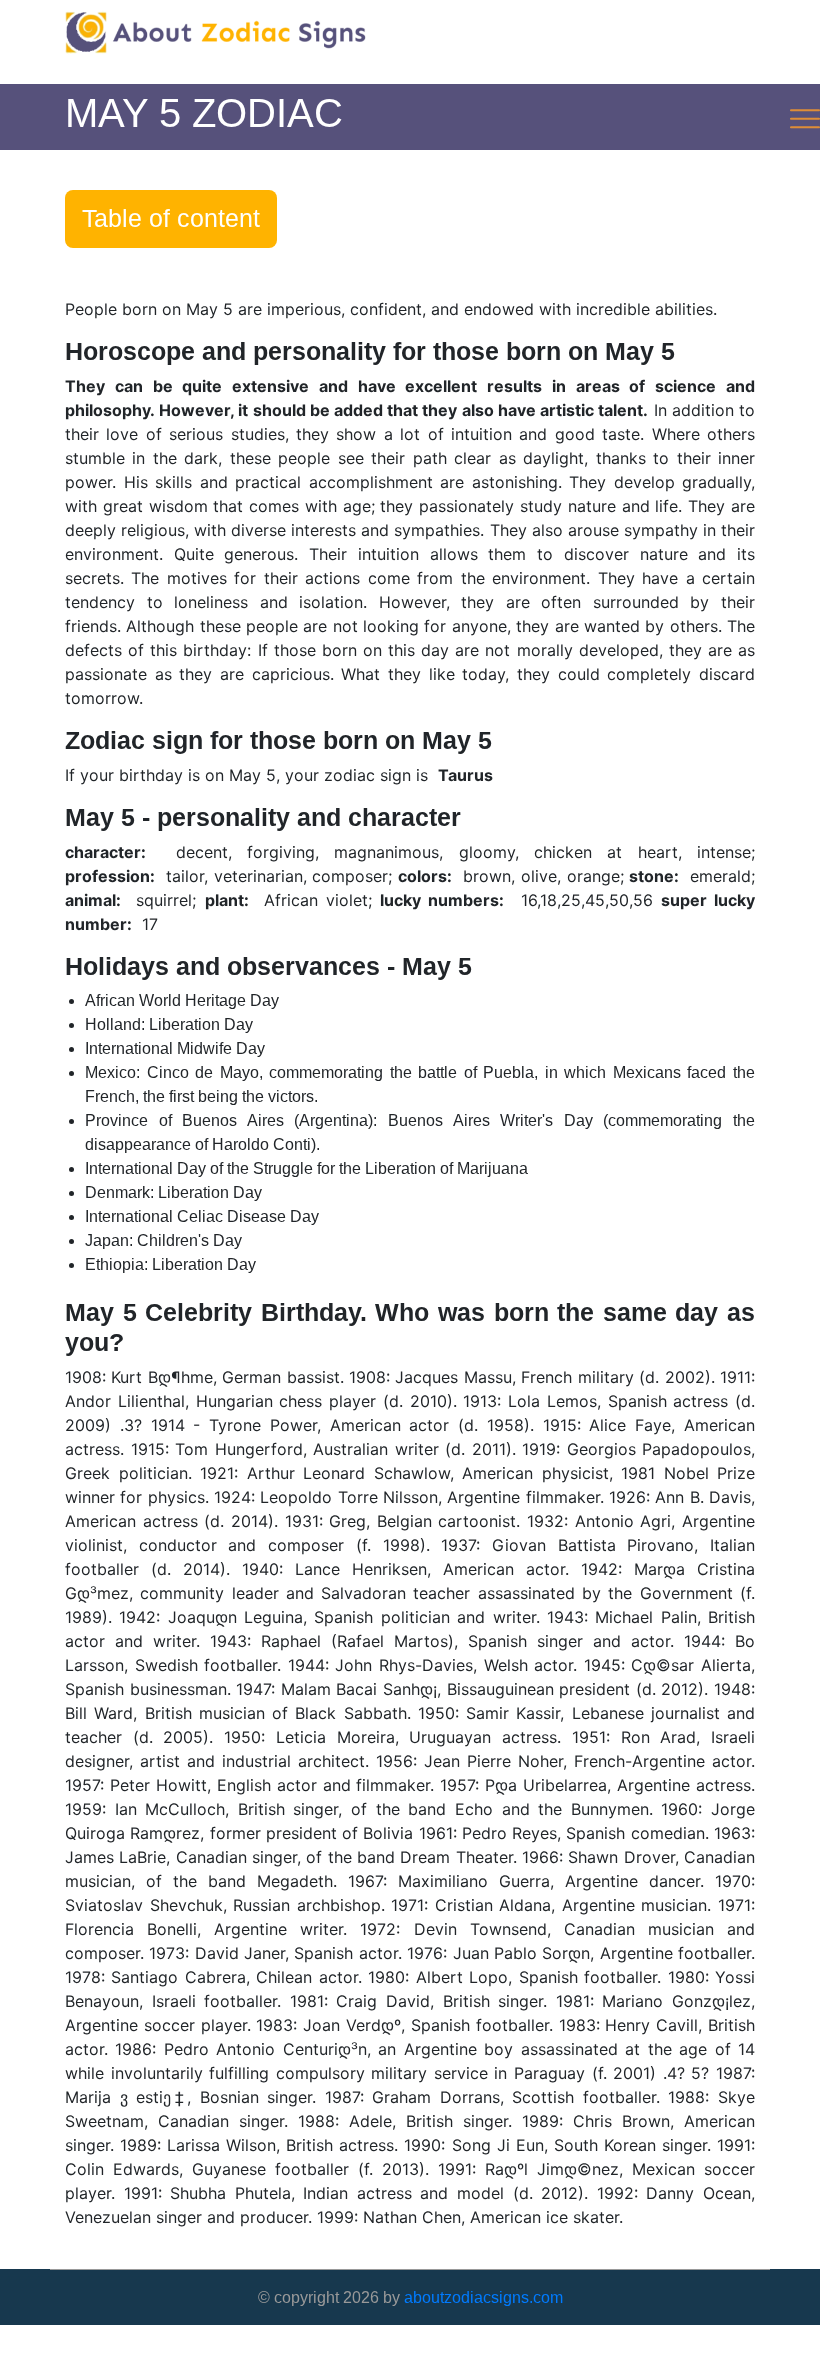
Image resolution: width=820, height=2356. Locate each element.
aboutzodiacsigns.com (483, 2297)
